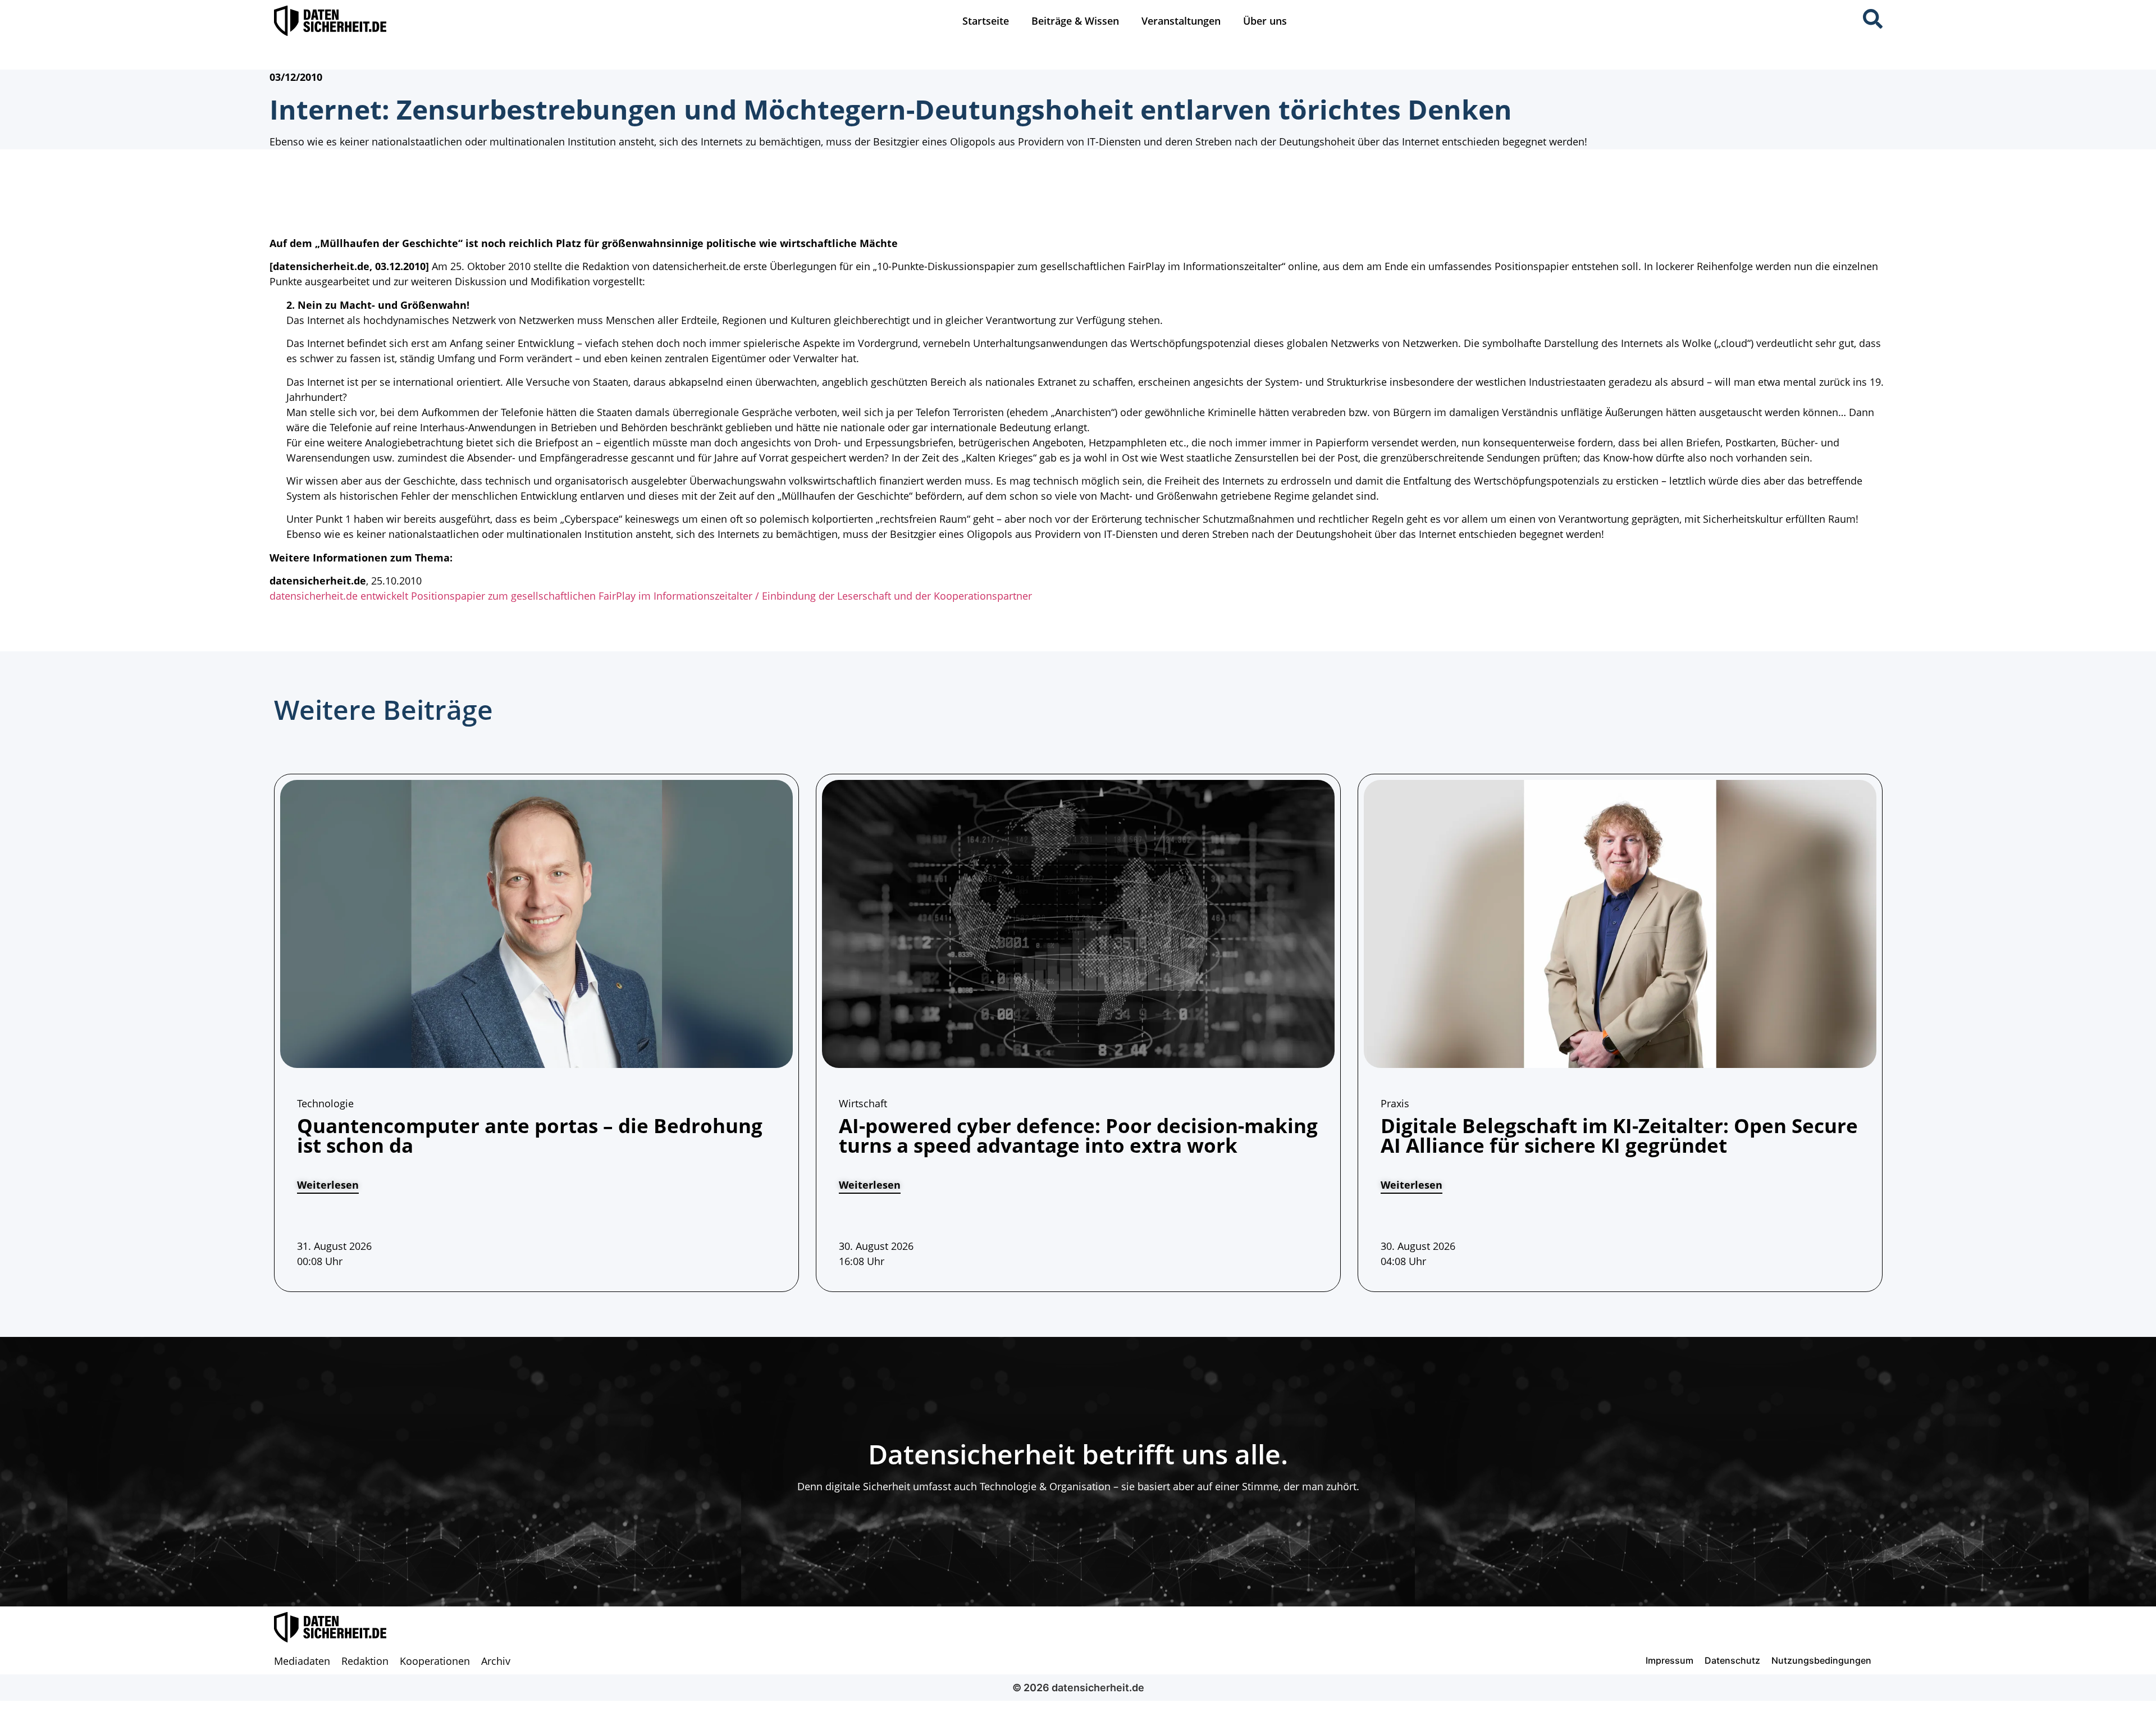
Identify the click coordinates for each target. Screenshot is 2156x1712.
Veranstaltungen (1181, 21)
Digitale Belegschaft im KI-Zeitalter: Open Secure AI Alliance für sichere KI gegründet (1619, 1135)
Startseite (986, 21)
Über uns (1265, 21)
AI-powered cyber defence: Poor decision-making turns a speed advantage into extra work (1078, 1135)
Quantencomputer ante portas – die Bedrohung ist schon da (530, 1135)
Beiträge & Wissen (1075, 21)
